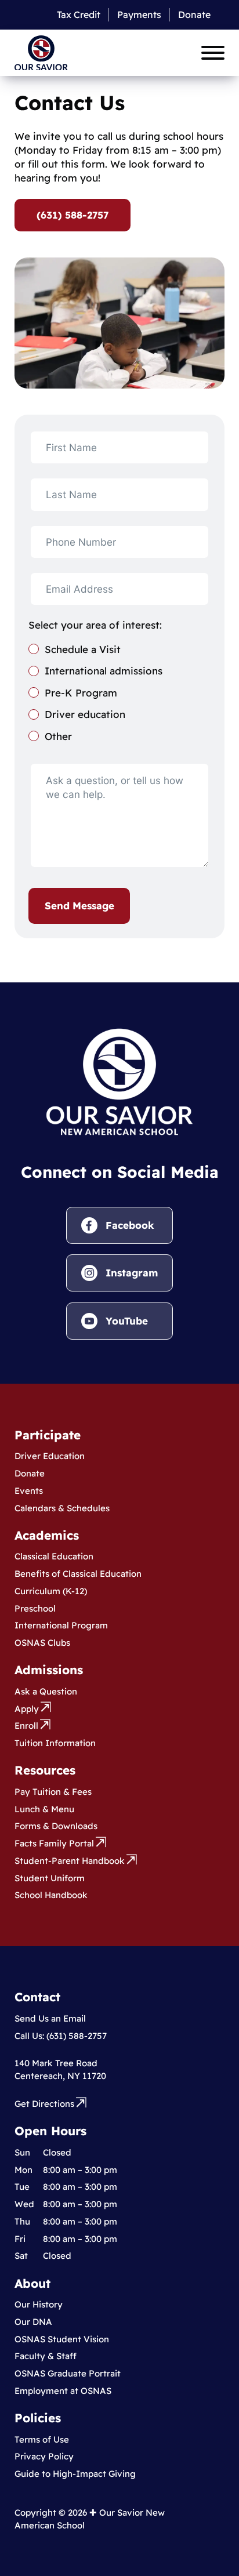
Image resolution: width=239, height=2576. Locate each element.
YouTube (127, 1321)
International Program (61, 1625)
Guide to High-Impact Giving (75, 2474)
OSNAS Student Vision (62, 2339)
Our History (39, 2304)
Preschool (35, 1608)
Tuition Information (55, 1743)
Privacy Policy (44, 2456)
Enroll (26, 1726)
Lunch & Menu (44, 1809)
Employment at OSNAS (63, 2391)
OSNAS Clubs (42, 1643)
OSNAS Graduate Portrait (68, 2373)
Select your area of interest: (95, 625)
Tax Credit (79, 14)
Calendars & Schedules (62, 1508)
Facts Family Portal (54, 1843)
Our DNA (33, 2322)
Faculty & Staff (46, 2356)
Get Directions (44, 2104)
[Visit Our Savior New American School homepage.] (119, 1081)
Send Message (79, 906)
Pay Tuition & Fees (53, 1792)
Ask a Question (46, 1691)
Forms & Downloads (56, 1826)
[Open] (213, 53)
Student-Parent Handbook (70, 1861)
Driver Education (50, 1456)
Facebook (130, 1225)
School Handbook (51, 1895)
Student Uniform (50, 1878)
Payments (139, 14)
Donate (194, 14)
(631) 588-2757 (73, 215)
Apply (27, 1709)
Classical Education (54, 1556)
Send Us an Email (50, 2018)
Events (29, 1491)
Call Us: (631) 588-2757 (61, 2036)
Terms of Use (42, 2439)
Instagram (132, 1273)
